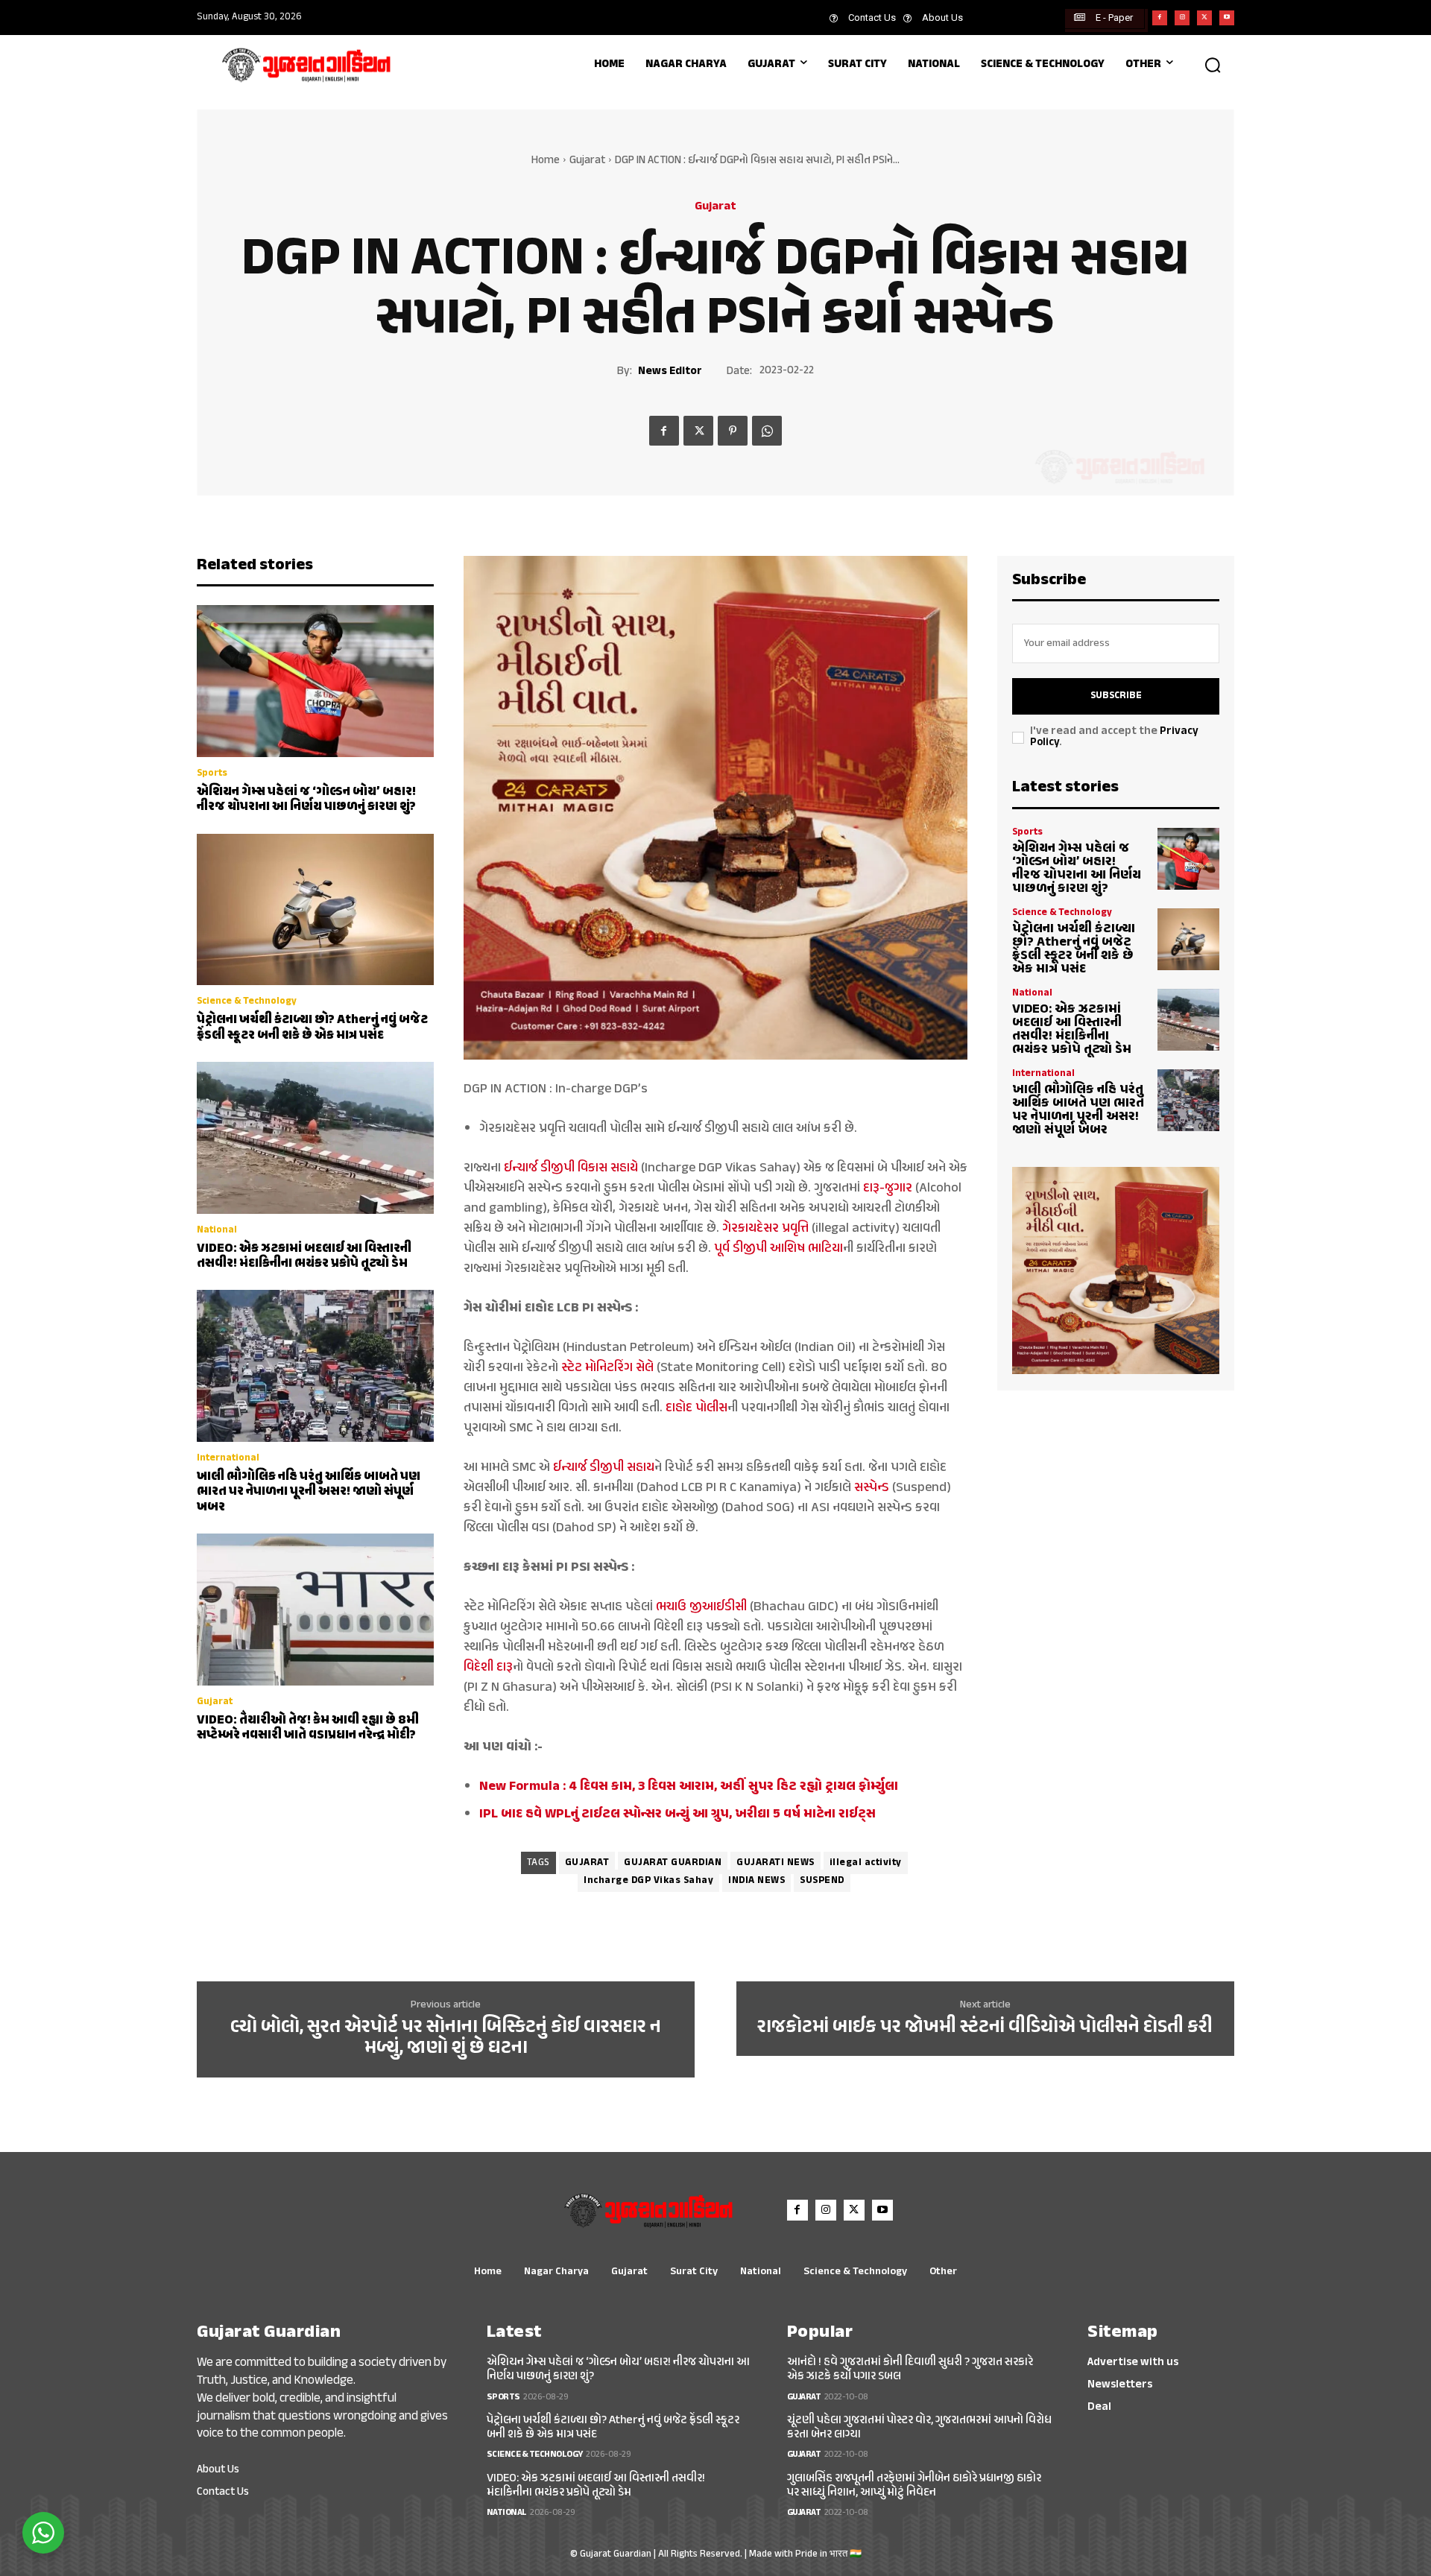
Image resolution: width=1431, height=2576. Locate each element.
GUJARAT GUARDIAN (673, 1863)
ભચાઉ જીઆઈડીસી (701, 1607)
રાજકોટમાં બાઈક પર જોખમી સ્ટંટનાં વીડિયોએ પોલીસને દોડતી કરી (985, 2028)
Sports (212, 774)
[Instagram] (1182, 18)
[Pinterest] (733, 431)
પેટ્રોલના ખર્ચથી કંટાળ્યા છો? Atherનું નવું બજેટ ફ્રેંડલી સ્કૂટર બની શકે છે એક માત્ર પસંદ (312, 1028)
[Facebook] (1160, 18)
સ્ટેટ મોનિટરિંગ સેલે (607, 1368)
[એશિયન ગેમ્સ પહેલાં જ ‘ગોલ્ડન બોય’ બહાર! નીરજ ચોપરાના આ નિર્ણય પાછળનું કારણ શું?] (315, 681)
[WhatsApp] (767, 431)
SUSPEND (822, 1881)
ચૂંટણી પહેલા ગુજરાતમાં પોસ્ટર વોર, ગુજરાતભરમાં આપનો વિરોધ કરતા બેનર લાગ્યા (919, 2428)
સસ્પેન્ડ (870, 1488)
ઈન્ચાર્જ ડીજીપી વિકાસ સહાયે (571, 1168)
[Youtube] (1227, 18)
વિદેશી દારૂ (488, 1668)
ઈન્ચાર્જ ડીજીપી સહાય (604, 1468)
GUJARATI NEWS (775, 1863)
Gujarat (587, 161)
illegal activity (866, 1863)
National (217, 1231)
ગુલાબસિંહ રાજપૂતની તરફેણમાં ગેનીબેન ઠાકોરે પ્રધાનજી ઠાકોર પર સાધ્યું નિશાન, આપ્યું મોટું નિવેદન (914, 2486)
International (228, 1459)
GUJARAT (587, 1863)
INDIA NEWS (756, 1881)
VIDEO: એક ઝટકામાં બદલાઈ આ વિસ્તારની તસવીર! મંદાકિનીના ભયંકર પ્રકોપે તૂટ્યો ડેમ (304, 1256)
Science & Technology (247, 1002)
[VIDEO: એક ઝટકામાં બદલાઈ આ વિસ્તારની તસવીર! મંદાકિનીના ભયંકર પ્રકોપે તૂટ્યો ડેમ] (315, 1138)
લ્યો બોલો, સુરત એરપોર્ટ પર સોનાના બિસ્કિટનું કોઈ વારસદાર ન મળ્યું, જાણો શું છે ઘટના (446, 2038)
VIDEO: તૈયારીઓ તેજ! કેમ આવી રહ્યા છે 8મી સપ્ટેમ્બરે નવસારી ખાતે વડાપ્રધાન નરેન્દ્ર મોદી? (308, 1728)
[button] (1213, 65)
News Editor (670, 372)
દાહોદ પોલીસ (696, 1408)
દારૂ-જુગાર (888, 1189)
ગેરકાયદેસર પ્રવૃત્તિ (765, 1229)
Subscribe (1116, 696)
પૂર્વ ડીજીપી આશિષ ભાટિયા (778, 1249)
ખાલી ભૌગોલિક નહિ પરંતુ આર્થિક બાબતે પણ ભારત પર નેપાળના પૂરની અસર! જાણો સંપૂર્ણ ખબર (309, 1492)
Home (546, 161)
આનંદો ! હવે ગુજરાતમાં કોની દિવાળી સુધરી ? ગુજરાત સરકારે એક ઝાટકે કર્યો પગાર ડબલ (910, 2370)
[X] (1204, 18)
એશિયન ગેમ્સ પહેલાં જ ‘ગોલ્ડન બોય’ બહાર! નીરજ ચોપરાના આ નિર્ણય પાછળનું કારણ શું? (306, 800)
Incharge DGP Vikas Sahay (648, 1881)
